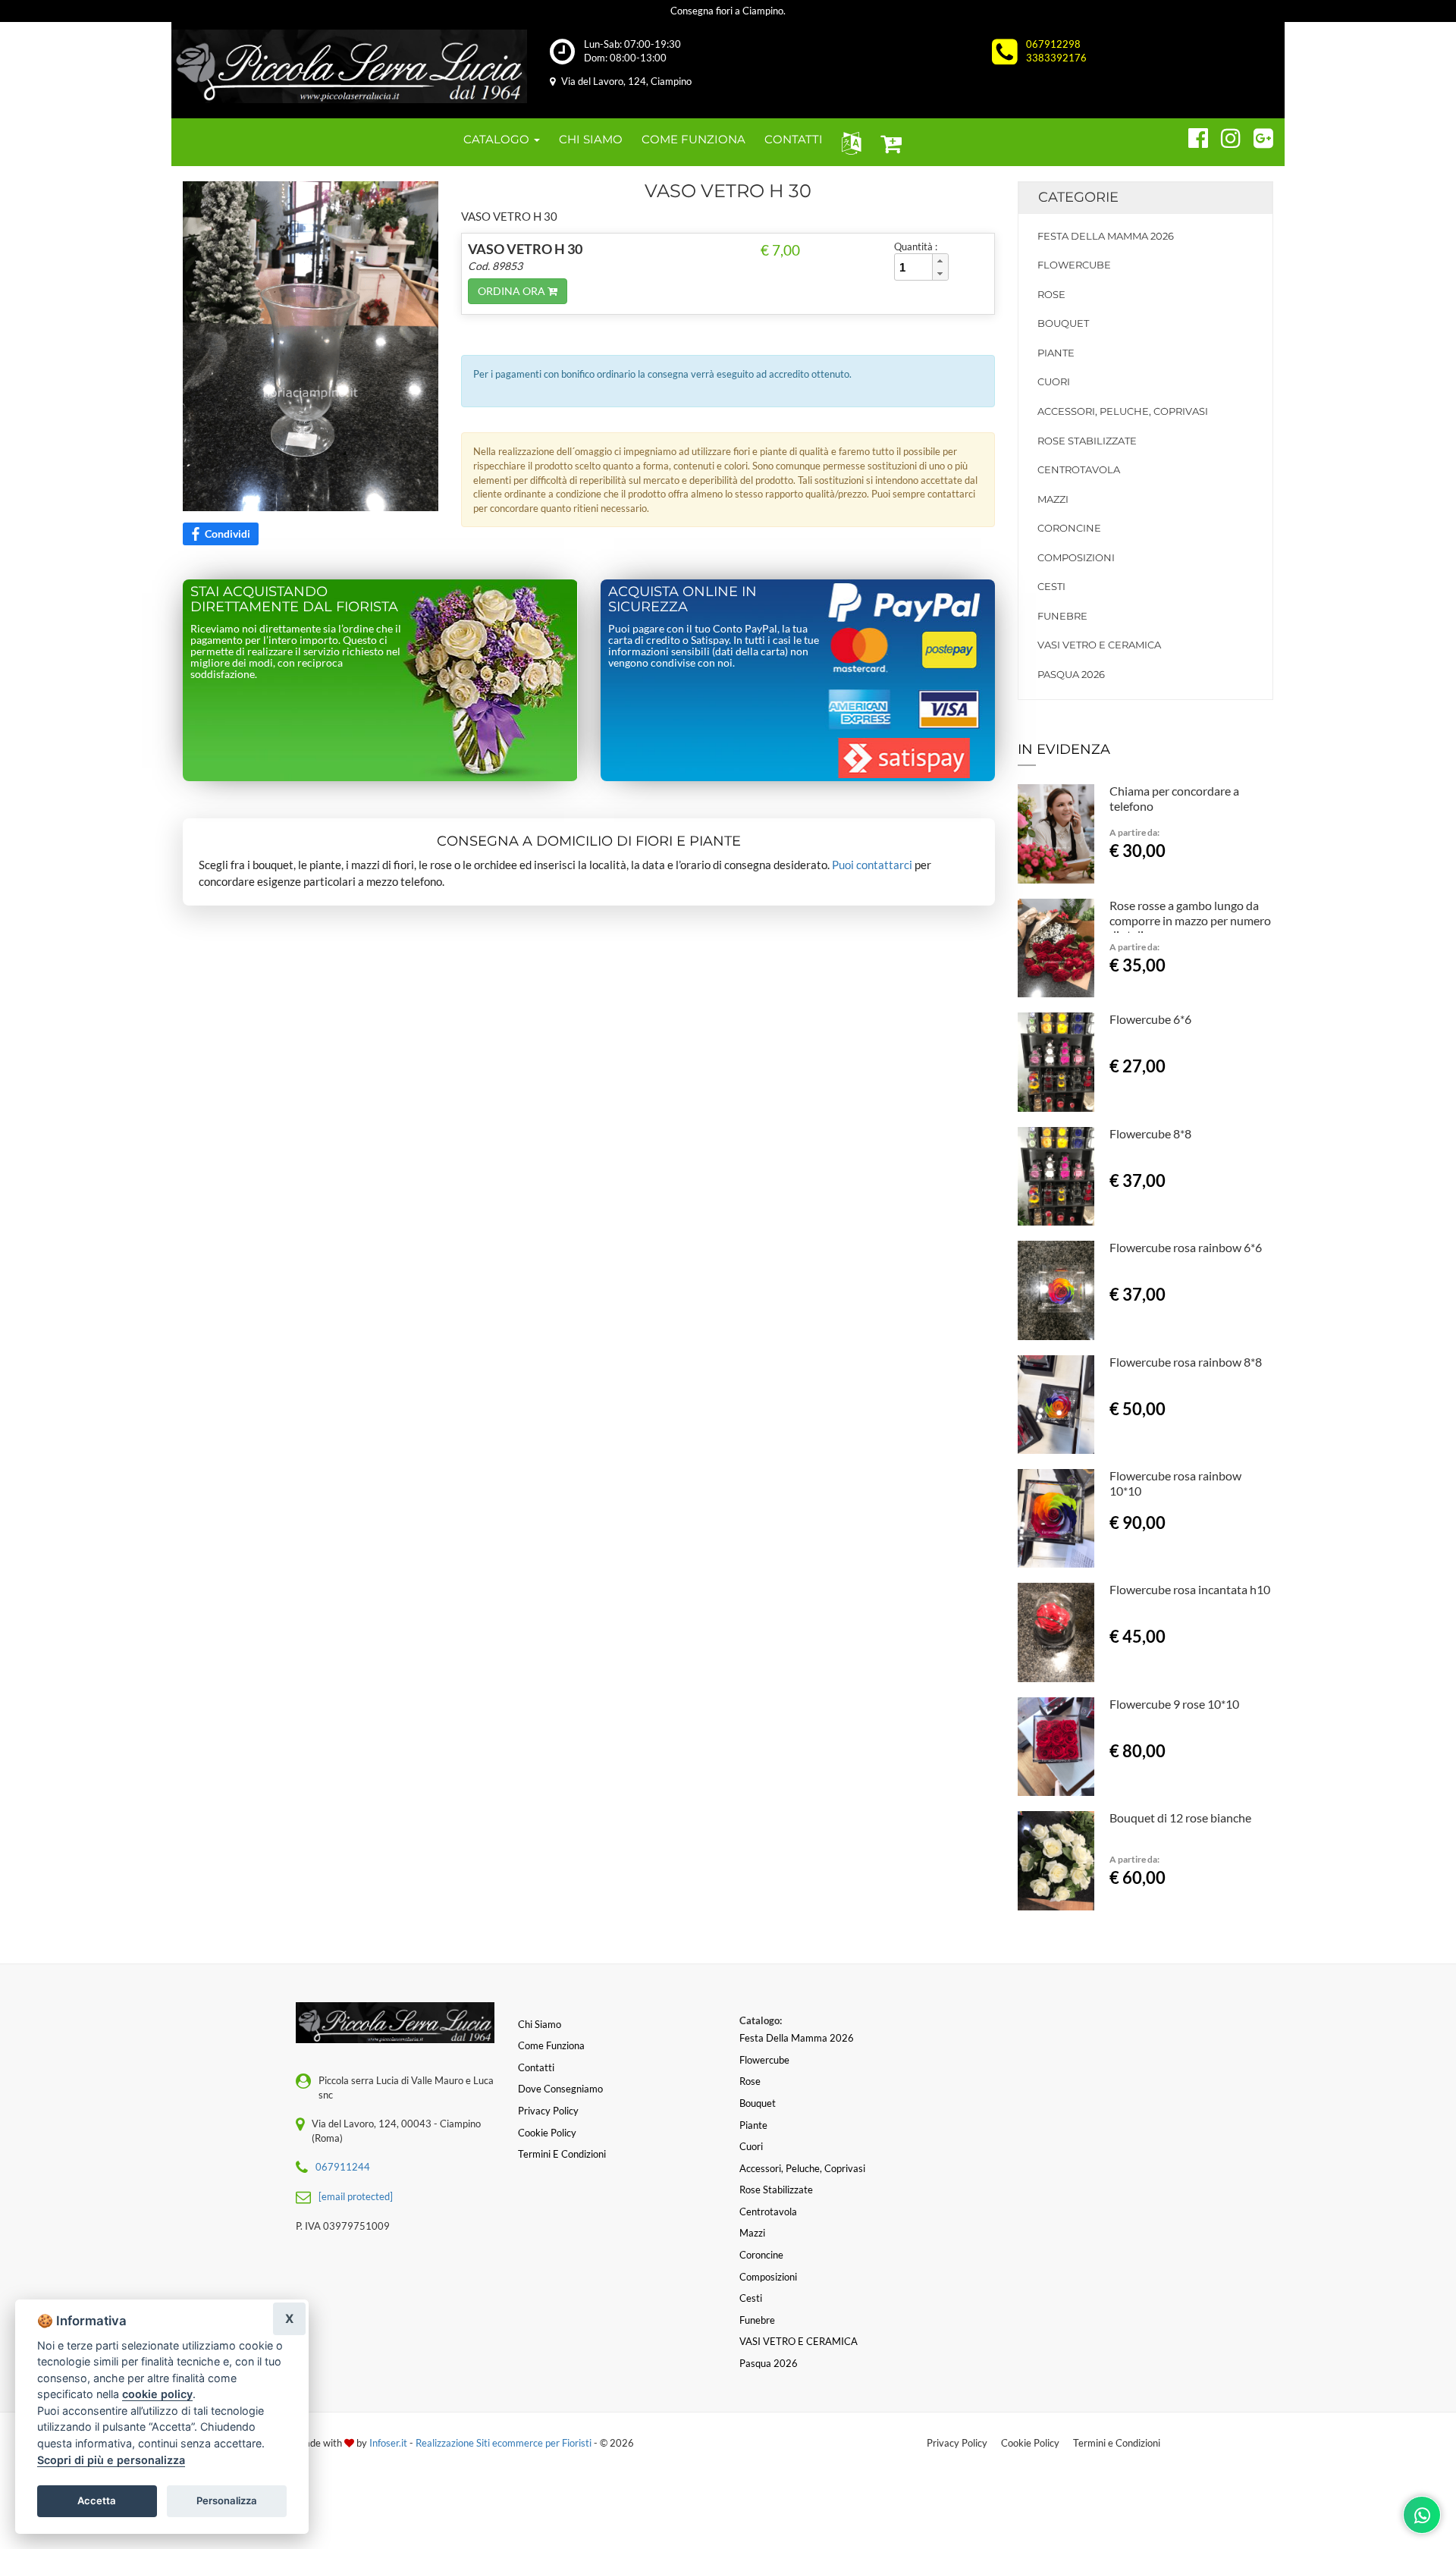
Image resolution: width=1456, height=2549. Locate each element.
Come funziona (551, 2045)
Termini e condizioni (562, 2154)
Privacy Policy (957, 2443)
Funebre (1062, 616)
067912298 (1053, 44)
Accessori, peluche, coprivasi (1123, 411)
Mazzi (1053, 499)
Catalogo (498, 139)
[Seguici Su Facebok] (1192, 136)
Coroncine (1069, 528)
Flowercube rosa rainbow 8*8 (1186, 1362)
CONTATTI (794, 139)
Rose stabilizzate (1087, 441)
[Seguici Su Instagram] (1224, 136)
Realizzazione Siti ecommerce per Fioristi (505, 2443)
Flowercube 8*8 (1150, 1133)
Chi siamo (540, 2024)
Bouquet (1063, 323)
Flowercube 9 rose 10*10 (1174, 1704)
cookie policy (157, 2394)
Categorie (1078, 197)
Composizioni (1076, 557)
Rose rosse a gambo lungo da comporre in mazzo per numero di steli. (1190, 920)
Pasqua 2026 (1071, 674)
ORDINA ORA (513, 291)
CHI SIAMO (591, 139)
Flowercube (1074, 265)
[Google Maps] (1257, 136)
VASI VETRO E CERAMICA (1099, 645)
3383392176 (1056, 58)
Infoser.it (388, 2443)
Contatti (536, 2067)
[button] (848, 142)
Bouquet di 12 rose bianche (1180, 1818)
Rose (1051, 294)
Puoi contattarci (872, 865)
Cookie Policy (1030, 2443)
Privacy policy (548, 2111)
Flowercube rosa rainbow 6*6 (1186, 1247)
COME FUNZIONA (693, 139)
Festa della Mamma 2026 (1106, 236)
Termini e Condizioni (1117, 2443)
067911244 (343, 2167)
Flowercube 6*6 (1150, 1019)
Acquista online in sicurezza (682, 599)
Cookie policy (547, 2133)
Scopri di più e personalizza (111, 2460)
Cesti (1051, 586)
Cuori (1054, 381)
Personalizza (227, 2500)
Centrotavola (1079, 469)
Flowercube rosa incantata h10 (1190, 1589)
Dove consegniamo (560, 2089)
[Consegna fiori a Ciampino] (349, 66)
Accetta (97, 2500)
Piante (1056, 353)
